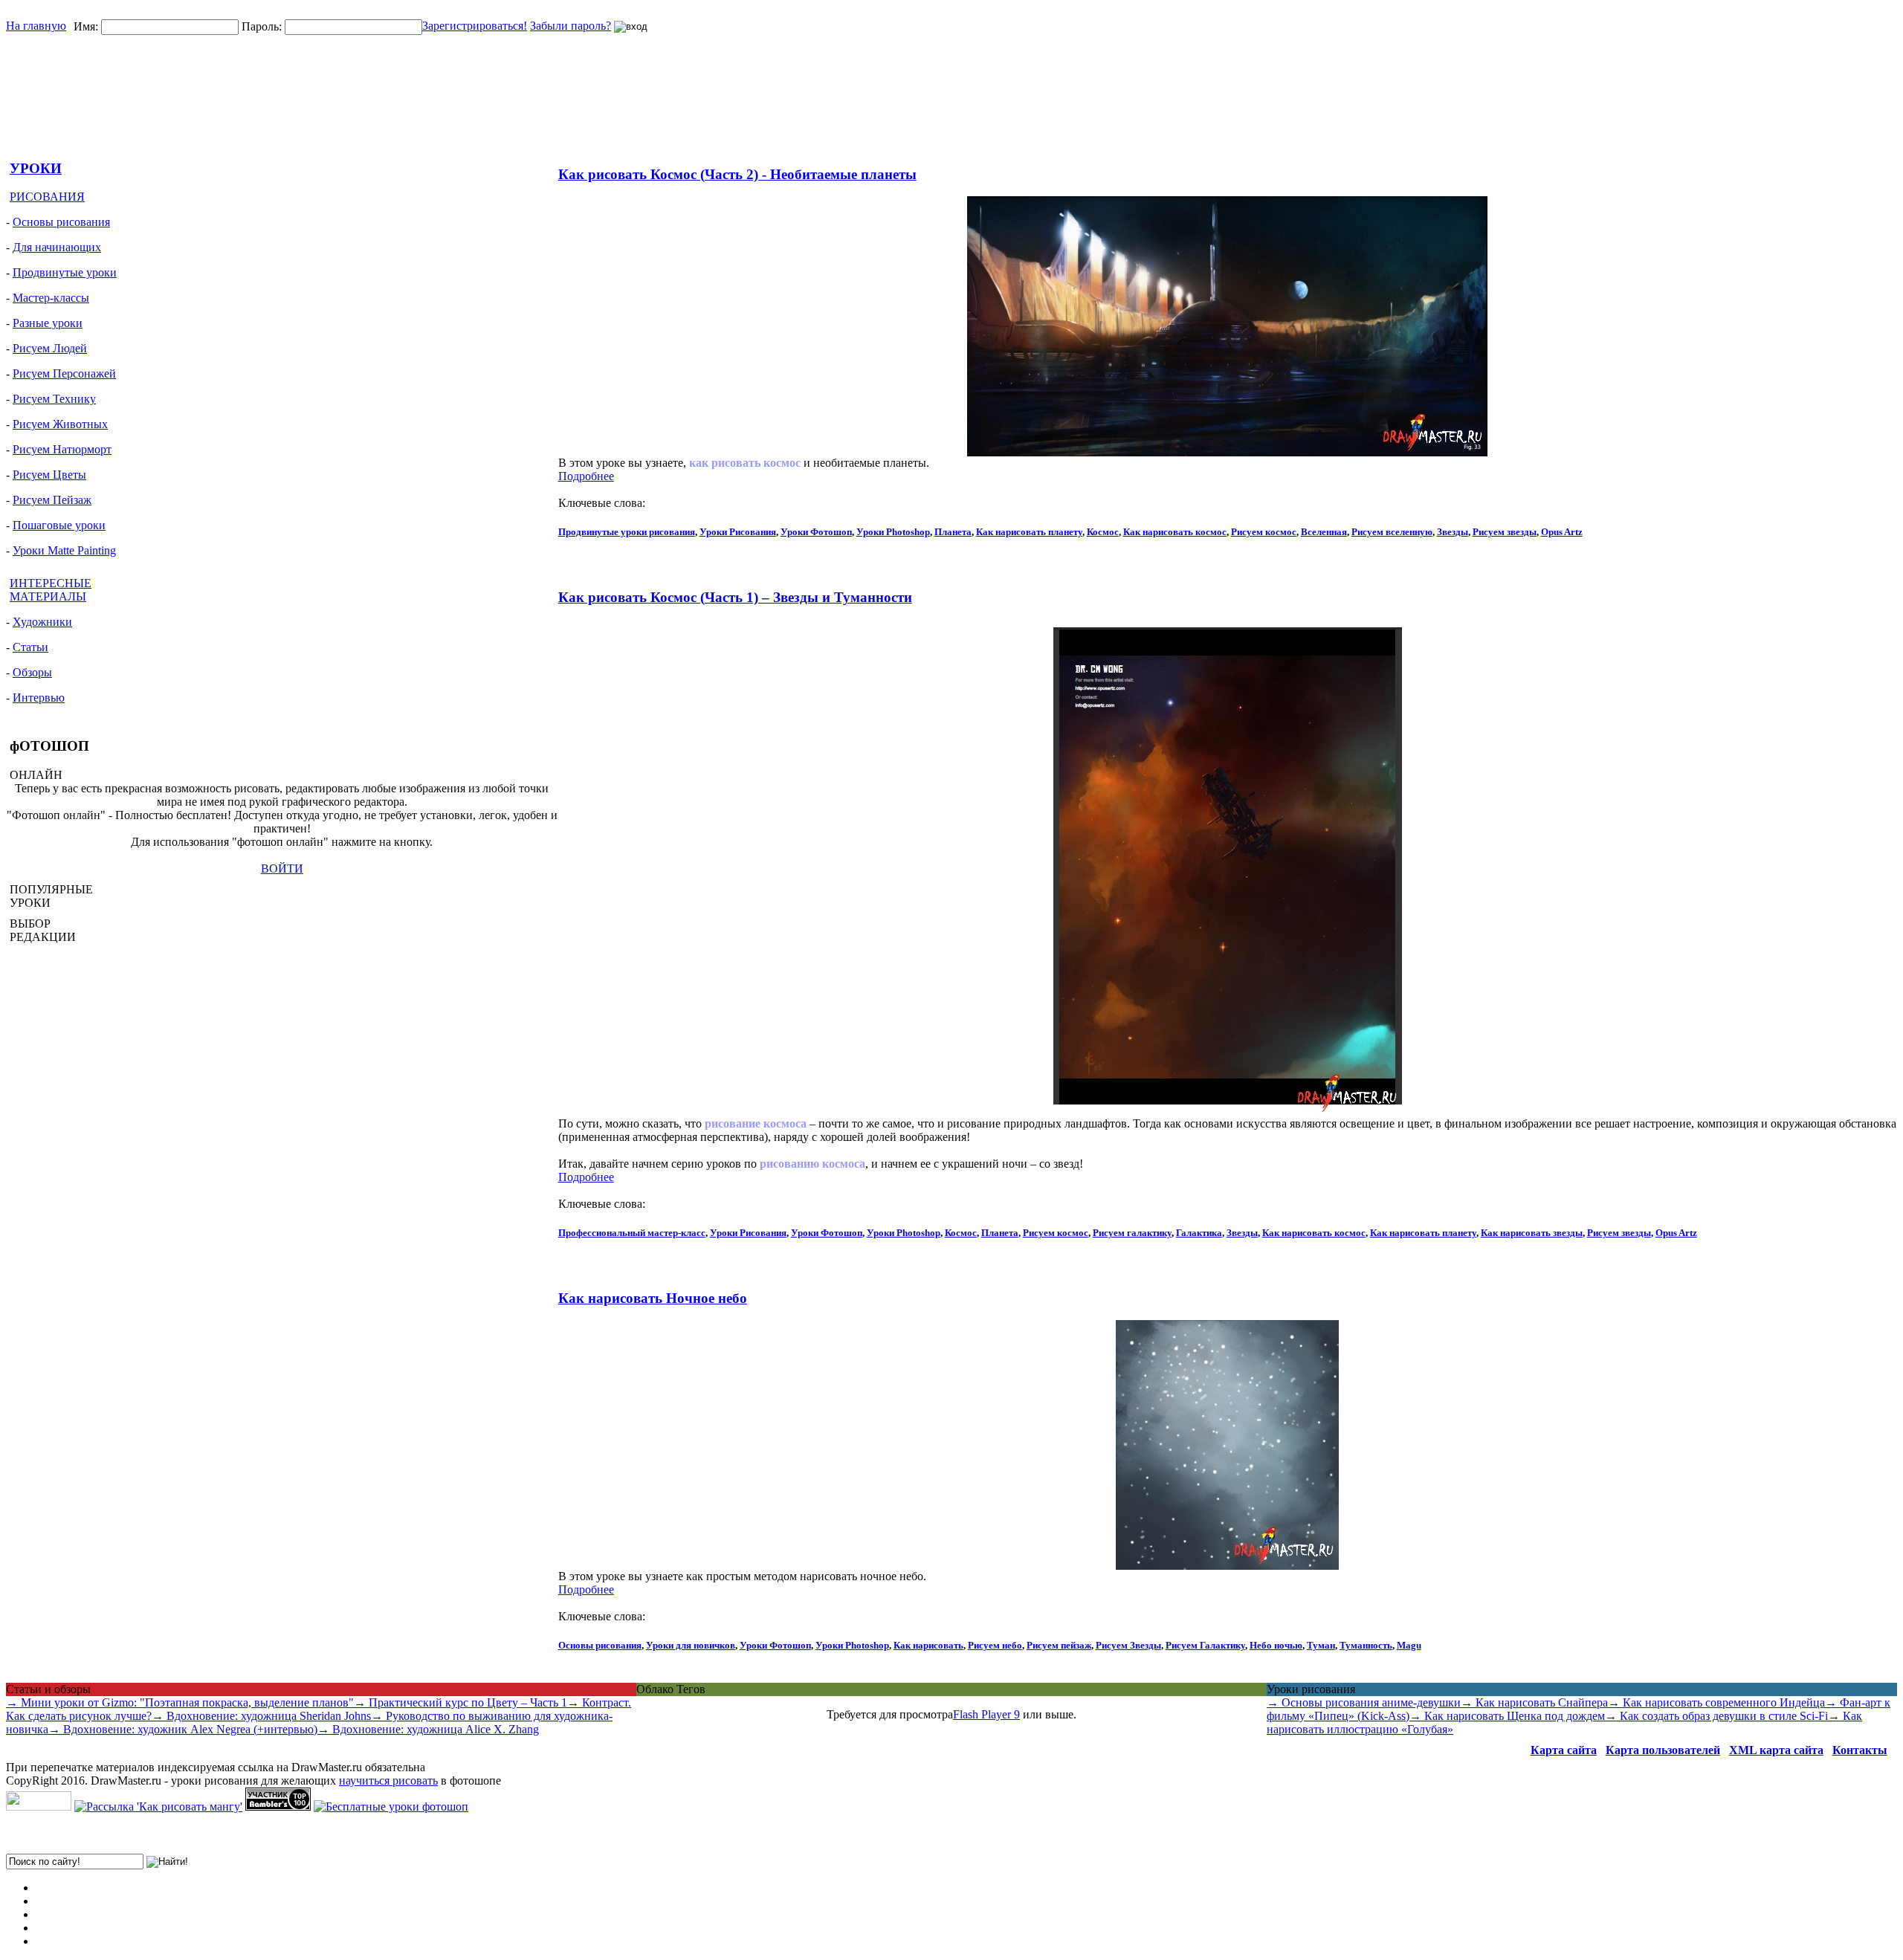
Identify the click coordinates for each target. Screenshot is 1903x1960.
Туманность (1366, 1645)
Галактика (1199, 1233)
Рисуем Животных (60, 424)
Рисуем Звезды (1128, 1645)
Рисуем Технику (54, 399)
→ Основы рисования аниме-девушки (1364, 1702)
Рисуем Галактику (1205, 1645)
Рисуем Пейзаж (52, 500)
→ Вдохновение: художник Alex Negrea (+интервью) (183, 1729)
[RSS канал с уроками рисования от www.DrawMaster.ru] (39, 1807)
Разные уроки (48, 323)
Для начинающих (57, 247)
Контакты (1860, 1750)
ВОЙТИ (282, 869)
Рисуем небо (995, 1645)
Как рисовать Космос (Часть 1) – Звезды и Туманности (735, 597)
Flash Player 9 (986, 1714)
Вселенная (1324, 532)
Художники (42, 622)
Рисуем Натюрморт (62, 449)
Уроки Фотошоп (816, 532)
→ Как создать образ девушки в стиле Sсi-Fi (1716, 1716)
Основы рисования (61, 222)
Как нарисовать (928, 1645)
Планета (953, 532)
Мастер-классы (51, 298)
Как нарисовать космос (1175, 532)
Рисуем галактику (1132, 1233)
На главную (36, 26)
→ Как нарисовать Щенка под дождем (1507, 1716)
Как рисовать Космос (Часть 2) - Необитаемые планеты (737, 174)
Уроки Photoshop (893, 532)
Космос (1103, 532)
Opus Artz (1562, 532)
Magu (1409, 1645)
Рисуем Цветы (49, 475)
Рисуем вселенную (1392, 532)
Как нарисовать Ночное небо (653, 1298)
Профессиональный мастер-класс (632, 1233)
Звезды (1453, 532)
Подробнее (586, 476)
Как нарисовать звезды (1532, 1233)
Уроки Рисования (738, 532)
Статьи (30, 647)
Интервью (39, 698)
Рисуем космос (1264, 532)
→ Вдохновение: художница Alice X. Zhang (428, 1729)
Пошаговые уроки (59, 525)
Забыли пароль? (571, 26)
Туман (1321, 1645)
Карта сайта (1564, 1750)
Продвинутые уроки (65, 272)
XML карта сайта (1776, 1750)
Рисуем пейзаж (1059, 1645)
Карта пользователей (1663, 1750)
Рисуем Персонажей (64, 373)
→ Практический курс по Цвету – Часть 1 (461, 1702)
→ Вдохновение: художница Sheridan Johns (261, 1716)
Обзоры (32, 672)
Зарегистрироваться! (475, 26)
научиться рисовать (388, 1781)
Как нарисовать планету (1029, 532)
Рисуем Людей (50, 348)
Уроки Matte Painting (64, 550)
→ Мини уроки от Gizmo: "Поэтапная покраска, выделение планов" (180, 1702)
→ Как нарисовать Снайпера (1534, 1702)
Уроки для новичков (691, 1645)
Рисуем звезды (1505, 532)
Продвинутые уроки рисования (627, 532)
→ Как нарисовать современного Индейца (1716, 1702)
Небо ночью (1276, 1645)
